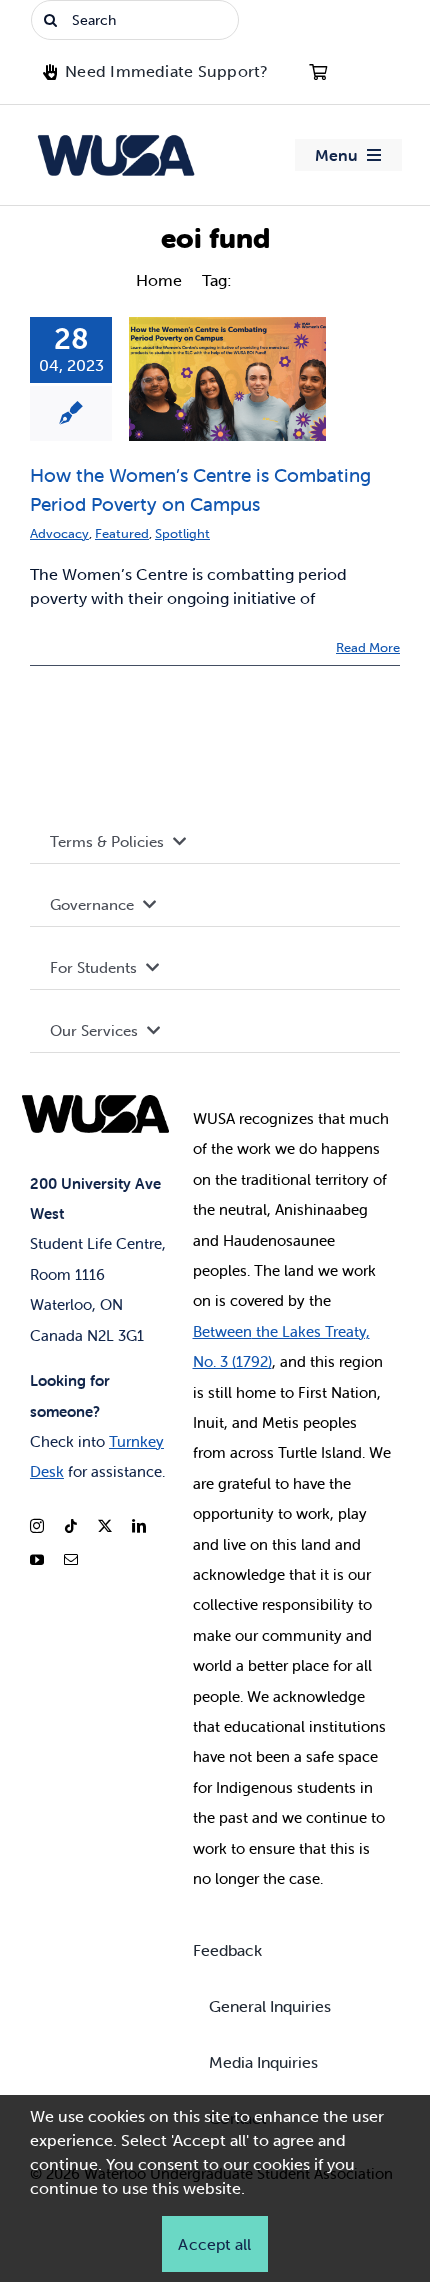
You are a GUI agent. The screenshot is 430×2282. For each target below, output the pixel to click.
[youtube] (37, 1560)
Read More (368, 647)
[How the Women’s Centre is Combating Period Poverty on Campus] (227, 379)
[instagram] (37, 1526)
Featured (122, 533)
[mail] (71, 1560)
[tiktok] (71, 1526)
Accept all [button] (214, 2244)
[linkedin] (139, 1526)
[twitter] (105, 1526)
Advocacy (59, 533)
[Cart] (318, 72)
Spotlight (182, 533)
